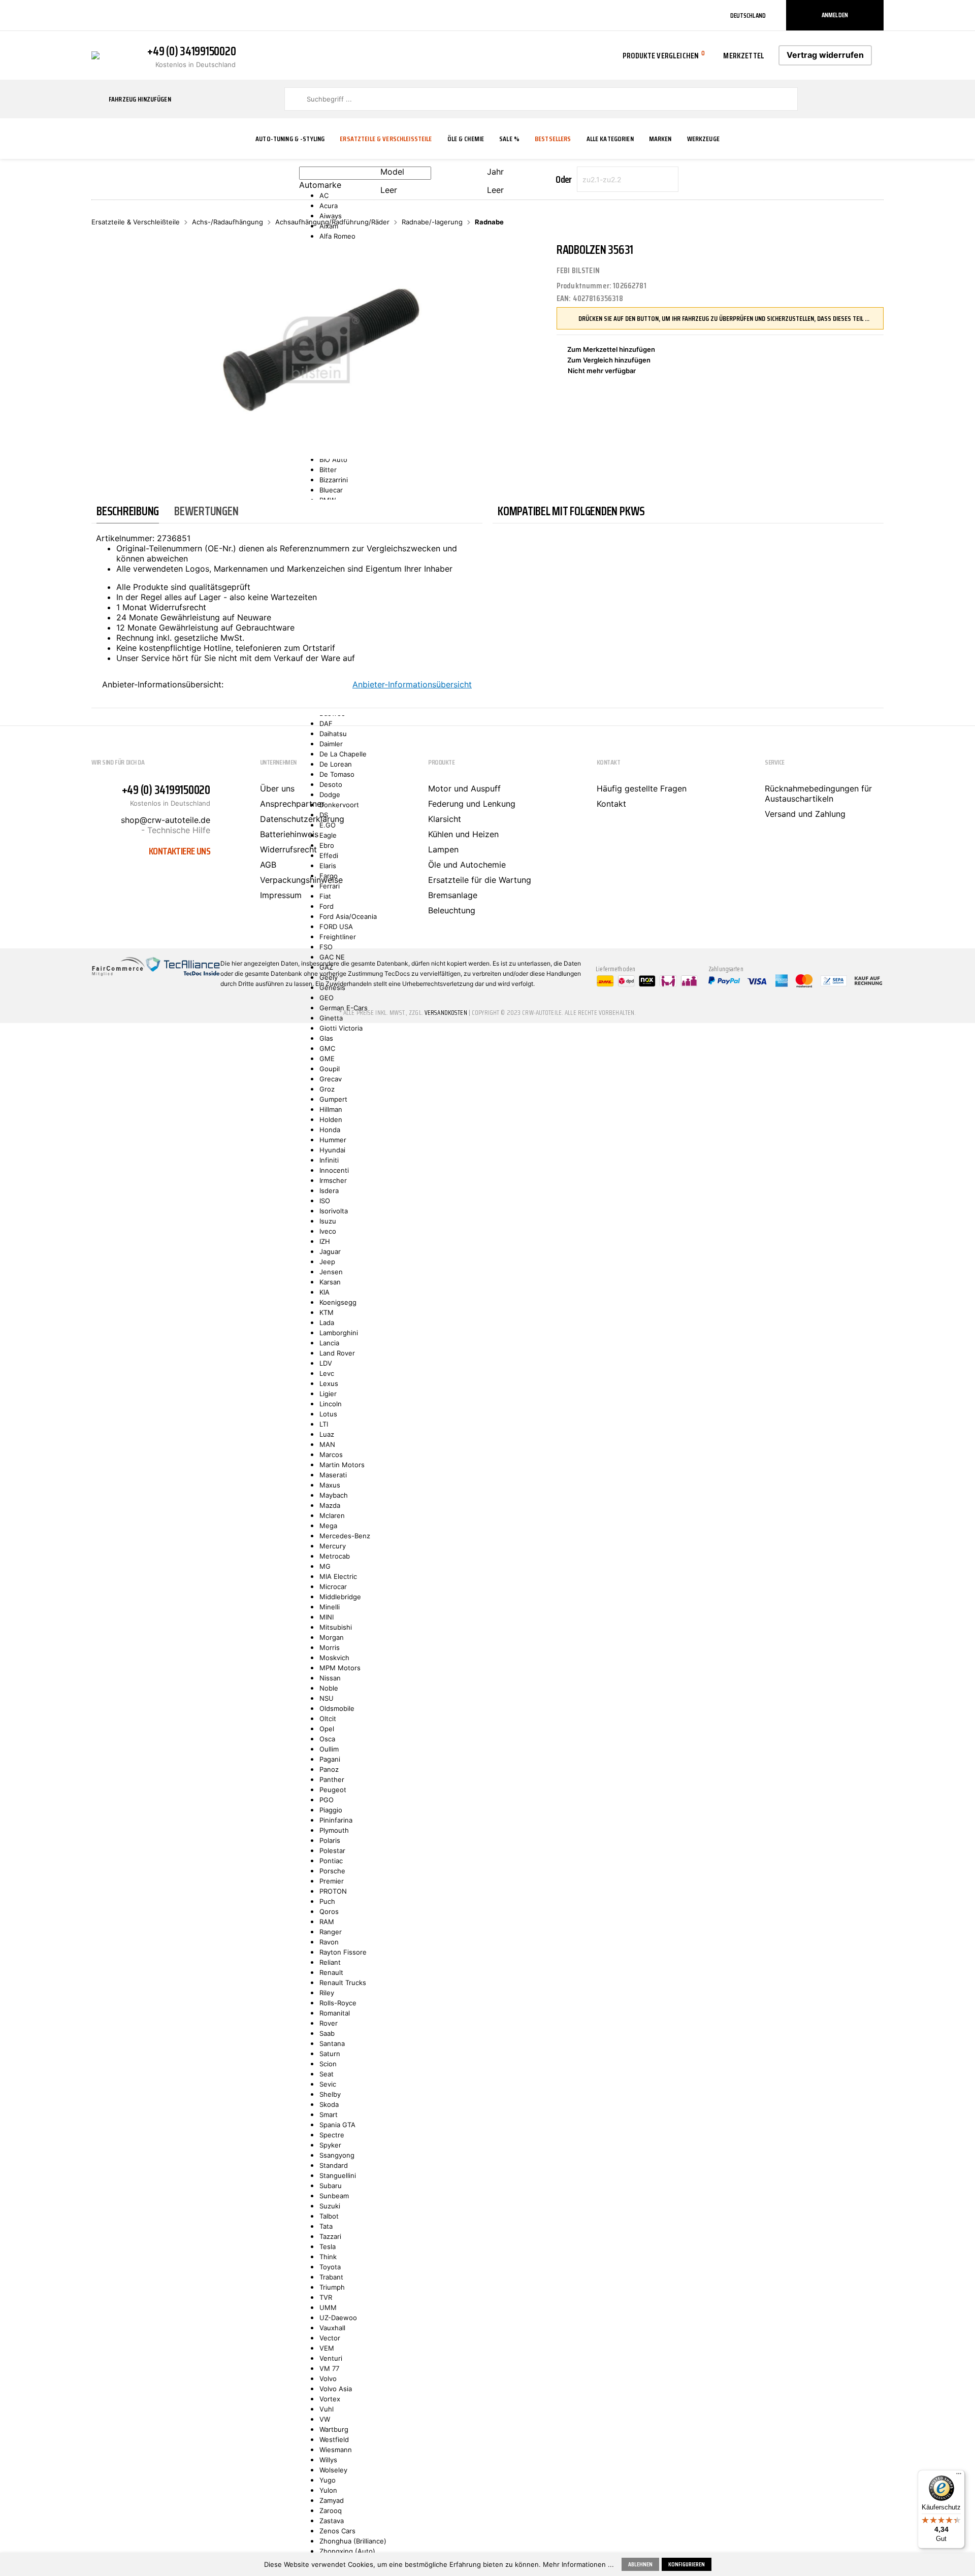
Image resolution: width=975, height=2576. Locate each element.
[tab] (128, 511)
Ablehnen (640, 2564)
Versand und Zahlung (805, 814)
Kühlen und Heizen (463, 834)
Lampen (443, 849)
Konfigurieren (687, 2564)
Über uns (277, 788)
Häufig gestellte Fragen (642, 788)
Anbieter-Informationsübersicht (412, 684)
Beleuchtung (452, 910)
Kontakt (611, 804)
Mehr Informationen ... (578, 2564)
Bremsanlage (453, 895)
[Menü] (959, 2476)
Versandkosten (446, 1013)
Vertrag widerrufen (825, 55)
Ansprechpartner (292, 804)
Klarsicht (445, 819)
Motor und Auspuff (464, 788)
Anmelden (835, 15)
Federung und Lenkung (472, 804)
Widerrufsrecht (288, 849)
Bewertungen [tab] (206, 511)
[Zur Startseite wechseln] (95, 54)
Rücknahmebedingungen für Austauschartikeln (818, 794)
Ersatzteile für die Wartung (480, 880)
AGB (268, 865)
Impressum (281, 895)
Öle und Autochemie (467, 865)
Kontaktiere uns (180, 851)
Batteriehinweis (289, 834)
